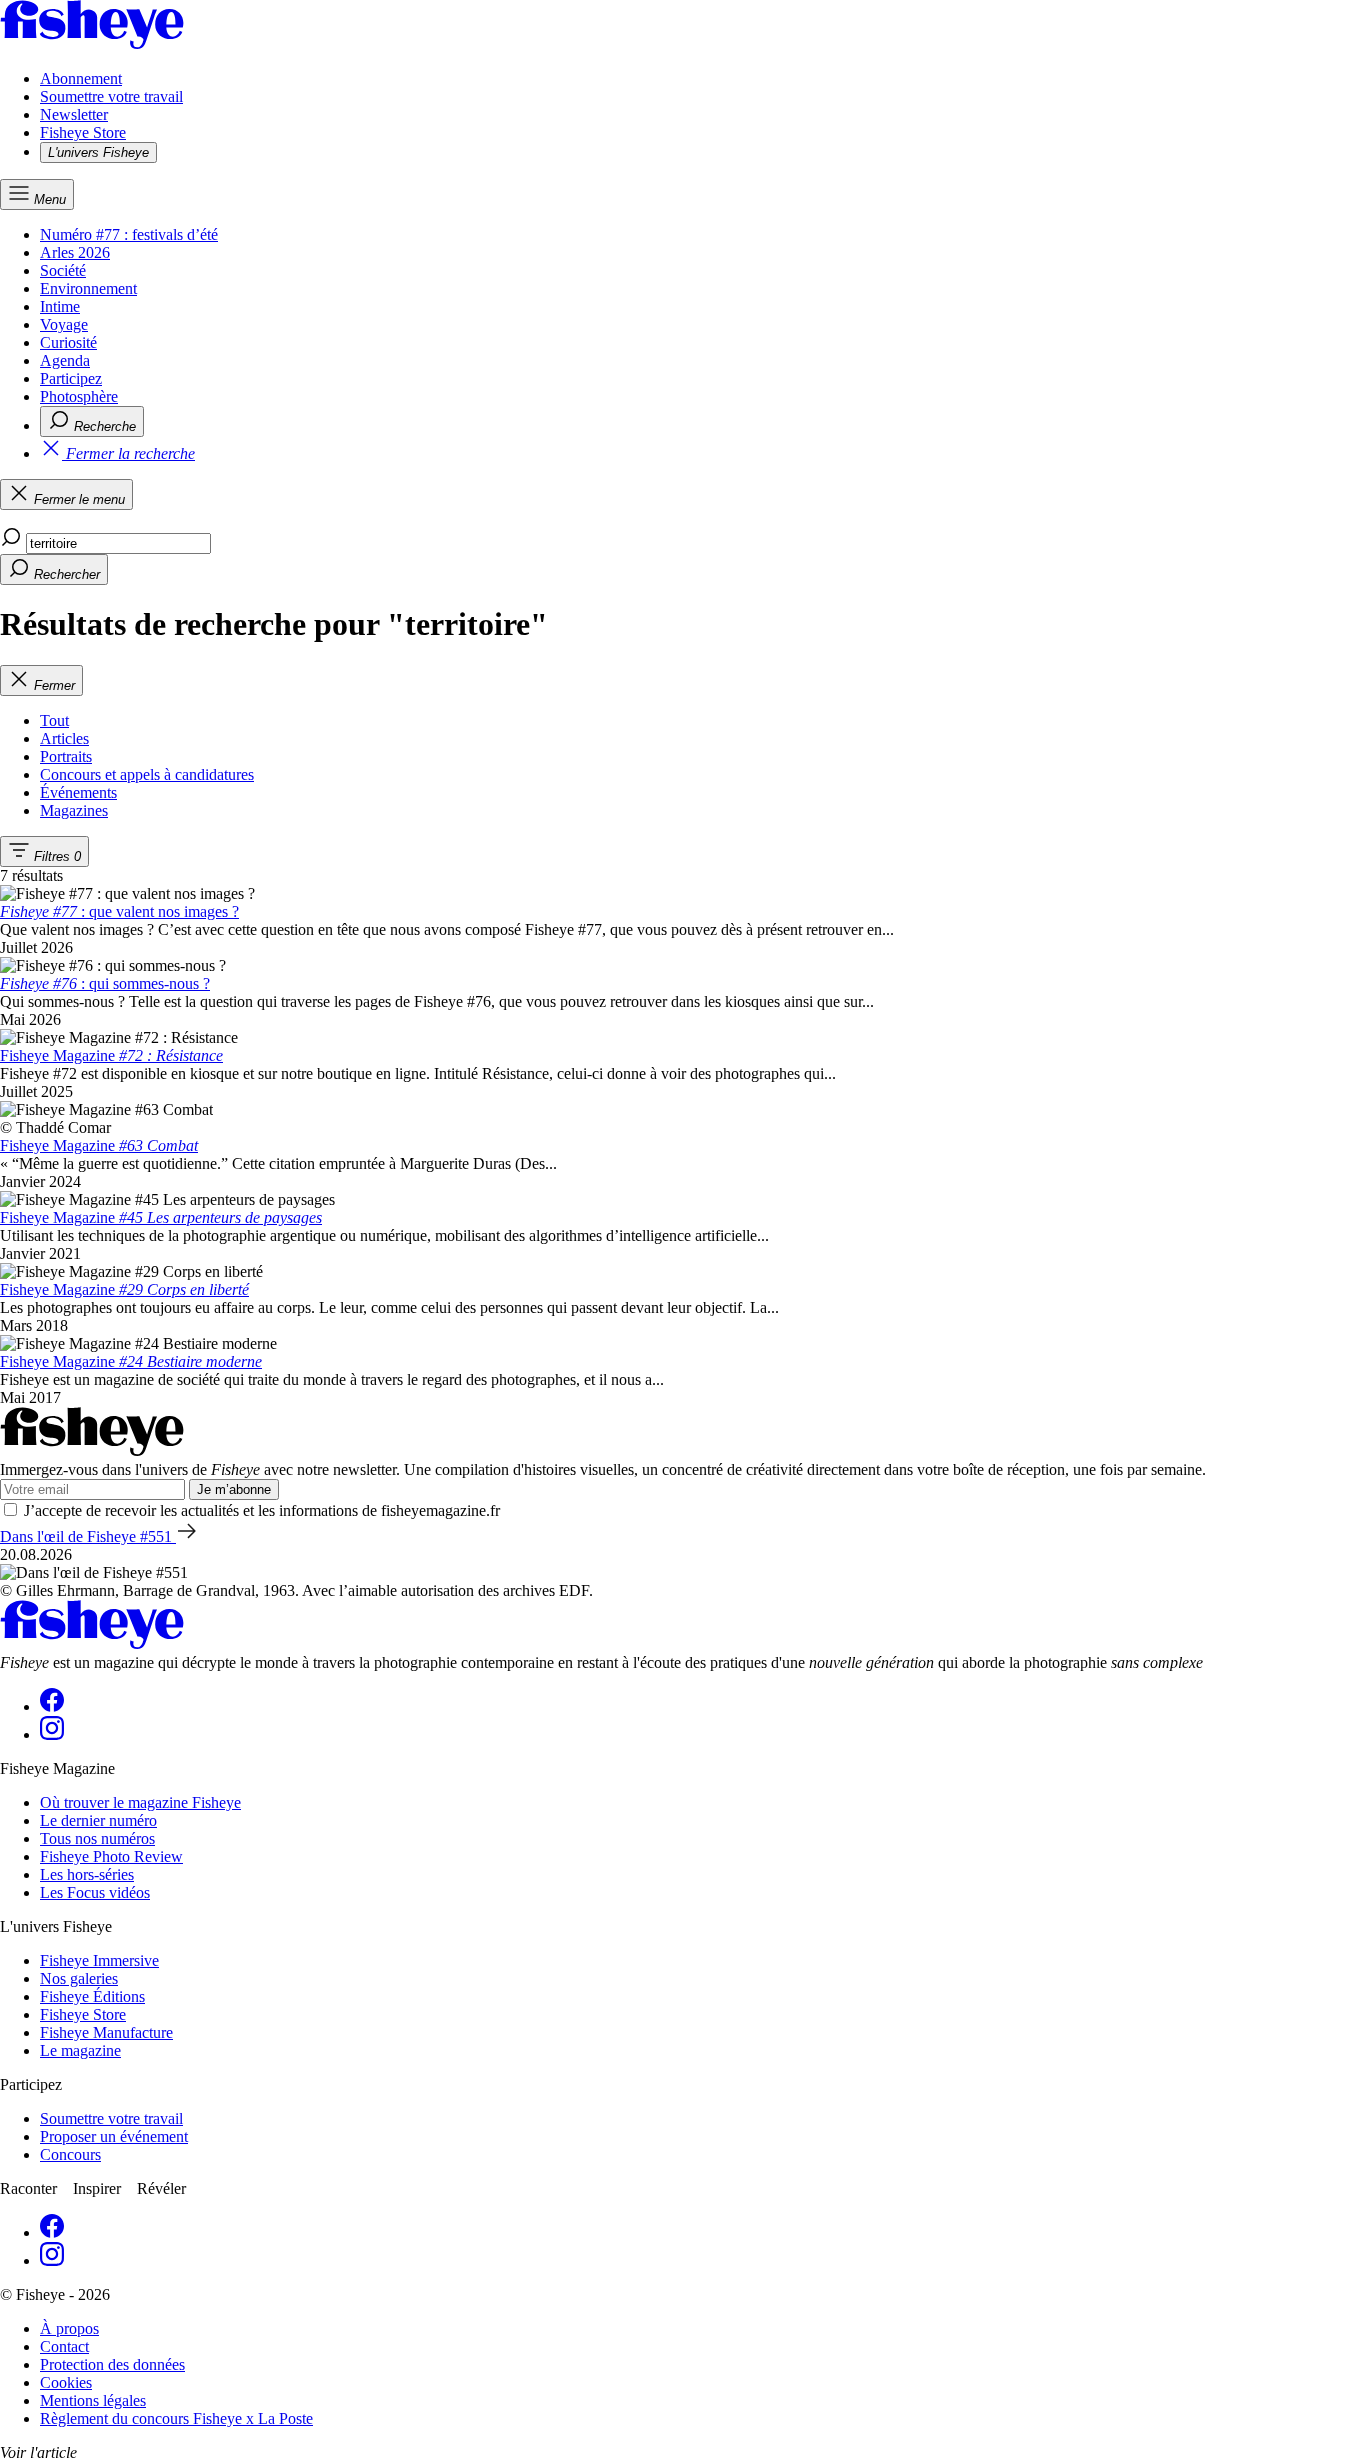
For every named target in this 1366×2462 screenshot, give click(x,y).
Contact (64, 2346)
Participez (71, 378)
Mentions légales (93, 2400)
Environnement (88, 288)
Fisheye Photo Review (111, 1856)
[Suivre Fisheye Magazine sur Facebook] (52, 1706)
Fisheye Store (83, 132)
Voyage (64, 324)
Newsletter (74, 114)
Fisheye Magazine (111, 1055)
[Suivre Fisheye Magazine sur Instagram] (52, 1734)
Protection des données (112, 2364)
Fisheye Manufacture (106, 2032)
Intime (60, 306)
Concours (70, 2154)
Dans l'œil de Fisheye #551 (88, 1536)
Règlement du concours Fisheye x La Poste (176, 2418)
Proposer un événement (114, 2136)
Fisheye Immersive (99, 1960)
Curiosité (68, 342)
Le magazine (80, 2050)
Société (63, 270)
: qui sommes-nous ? (105, 983)
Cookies (66, 2382)
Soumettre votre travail (111, 96)
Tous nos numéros (97, 1838)
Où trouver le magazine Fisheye (140, 1802)
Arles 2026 (75, 252)
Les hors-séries (87, 1874)
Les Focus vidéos (95, 1892)
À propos (69, 2328)
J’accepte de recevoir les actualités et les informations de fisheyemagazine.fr (262, 1510)
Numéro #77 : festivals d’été (129, 234)
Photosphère (79, 396)
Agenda (65, 360)
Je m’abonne (234, 1489)
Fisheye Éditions (92, 1996)
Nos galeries (79, 1978)
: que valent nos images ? (119, 911)
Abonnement (81, 78)
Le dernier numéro (98, 1820)
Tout (54, 720)
